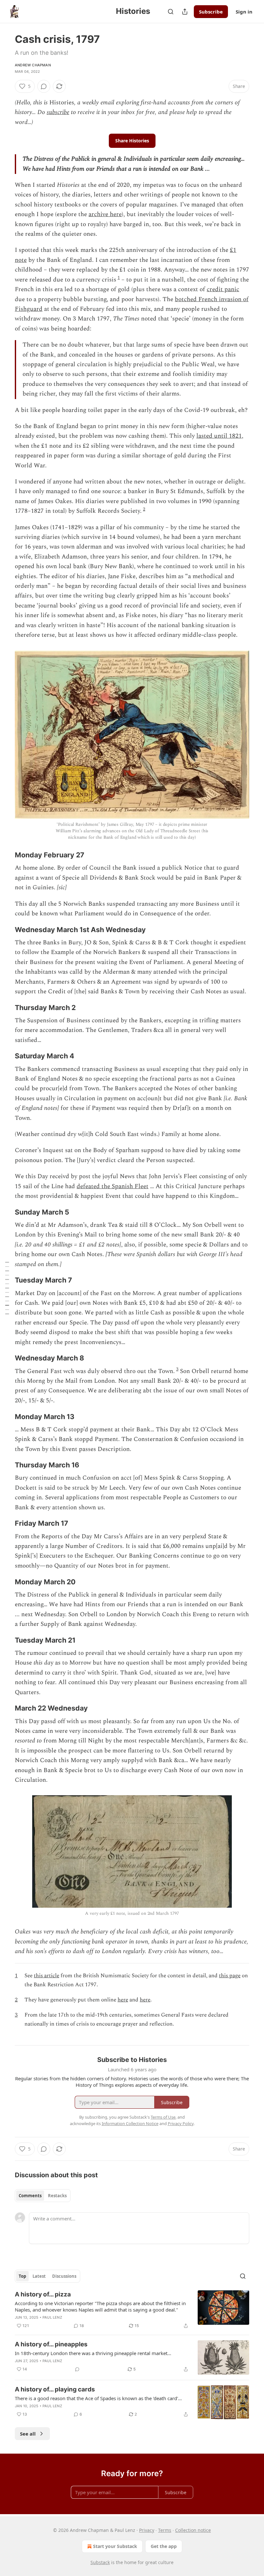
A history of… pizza (43, 2294)
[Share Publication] (185, 12)
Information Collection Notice (130, 2123)
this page (230, 1976)
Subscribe (211, 12)
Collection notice (193, 2530)
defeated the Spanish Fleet (113, 1186)
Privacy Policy (181, 2123)
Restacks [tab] (57, 2196)
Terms (165, 2530)
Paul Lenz (52, 2317)
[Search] (171, 12)
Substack (100, 2562)
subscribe (58, 112)
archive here (105, 214)
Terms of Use (163, 2117)
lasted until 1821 (219, 436)
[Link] (6, 855)
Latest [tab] (39, 2276)
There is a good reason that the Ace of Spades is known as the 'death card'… (98, 2398)
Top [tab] (22, 2276)
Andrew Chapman (33, 65)
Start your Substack (115, 2546)
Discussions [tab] (64, 2276)
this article (47, 1976)
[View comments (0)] (44, 86)
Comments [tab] (30, 2196)
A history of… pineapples (51, 2344)
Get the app (164, 2546)
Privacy (147, 2530)
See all (28, 2434)
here (123, 2000)
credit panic (223, 289)
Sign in (244, 12)
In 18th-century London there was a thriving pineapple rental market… (93, 2353)
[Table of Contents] (7, 1288)
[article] (132, 2310)
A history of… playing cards (55, 2389)
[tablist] (43, 2196)
